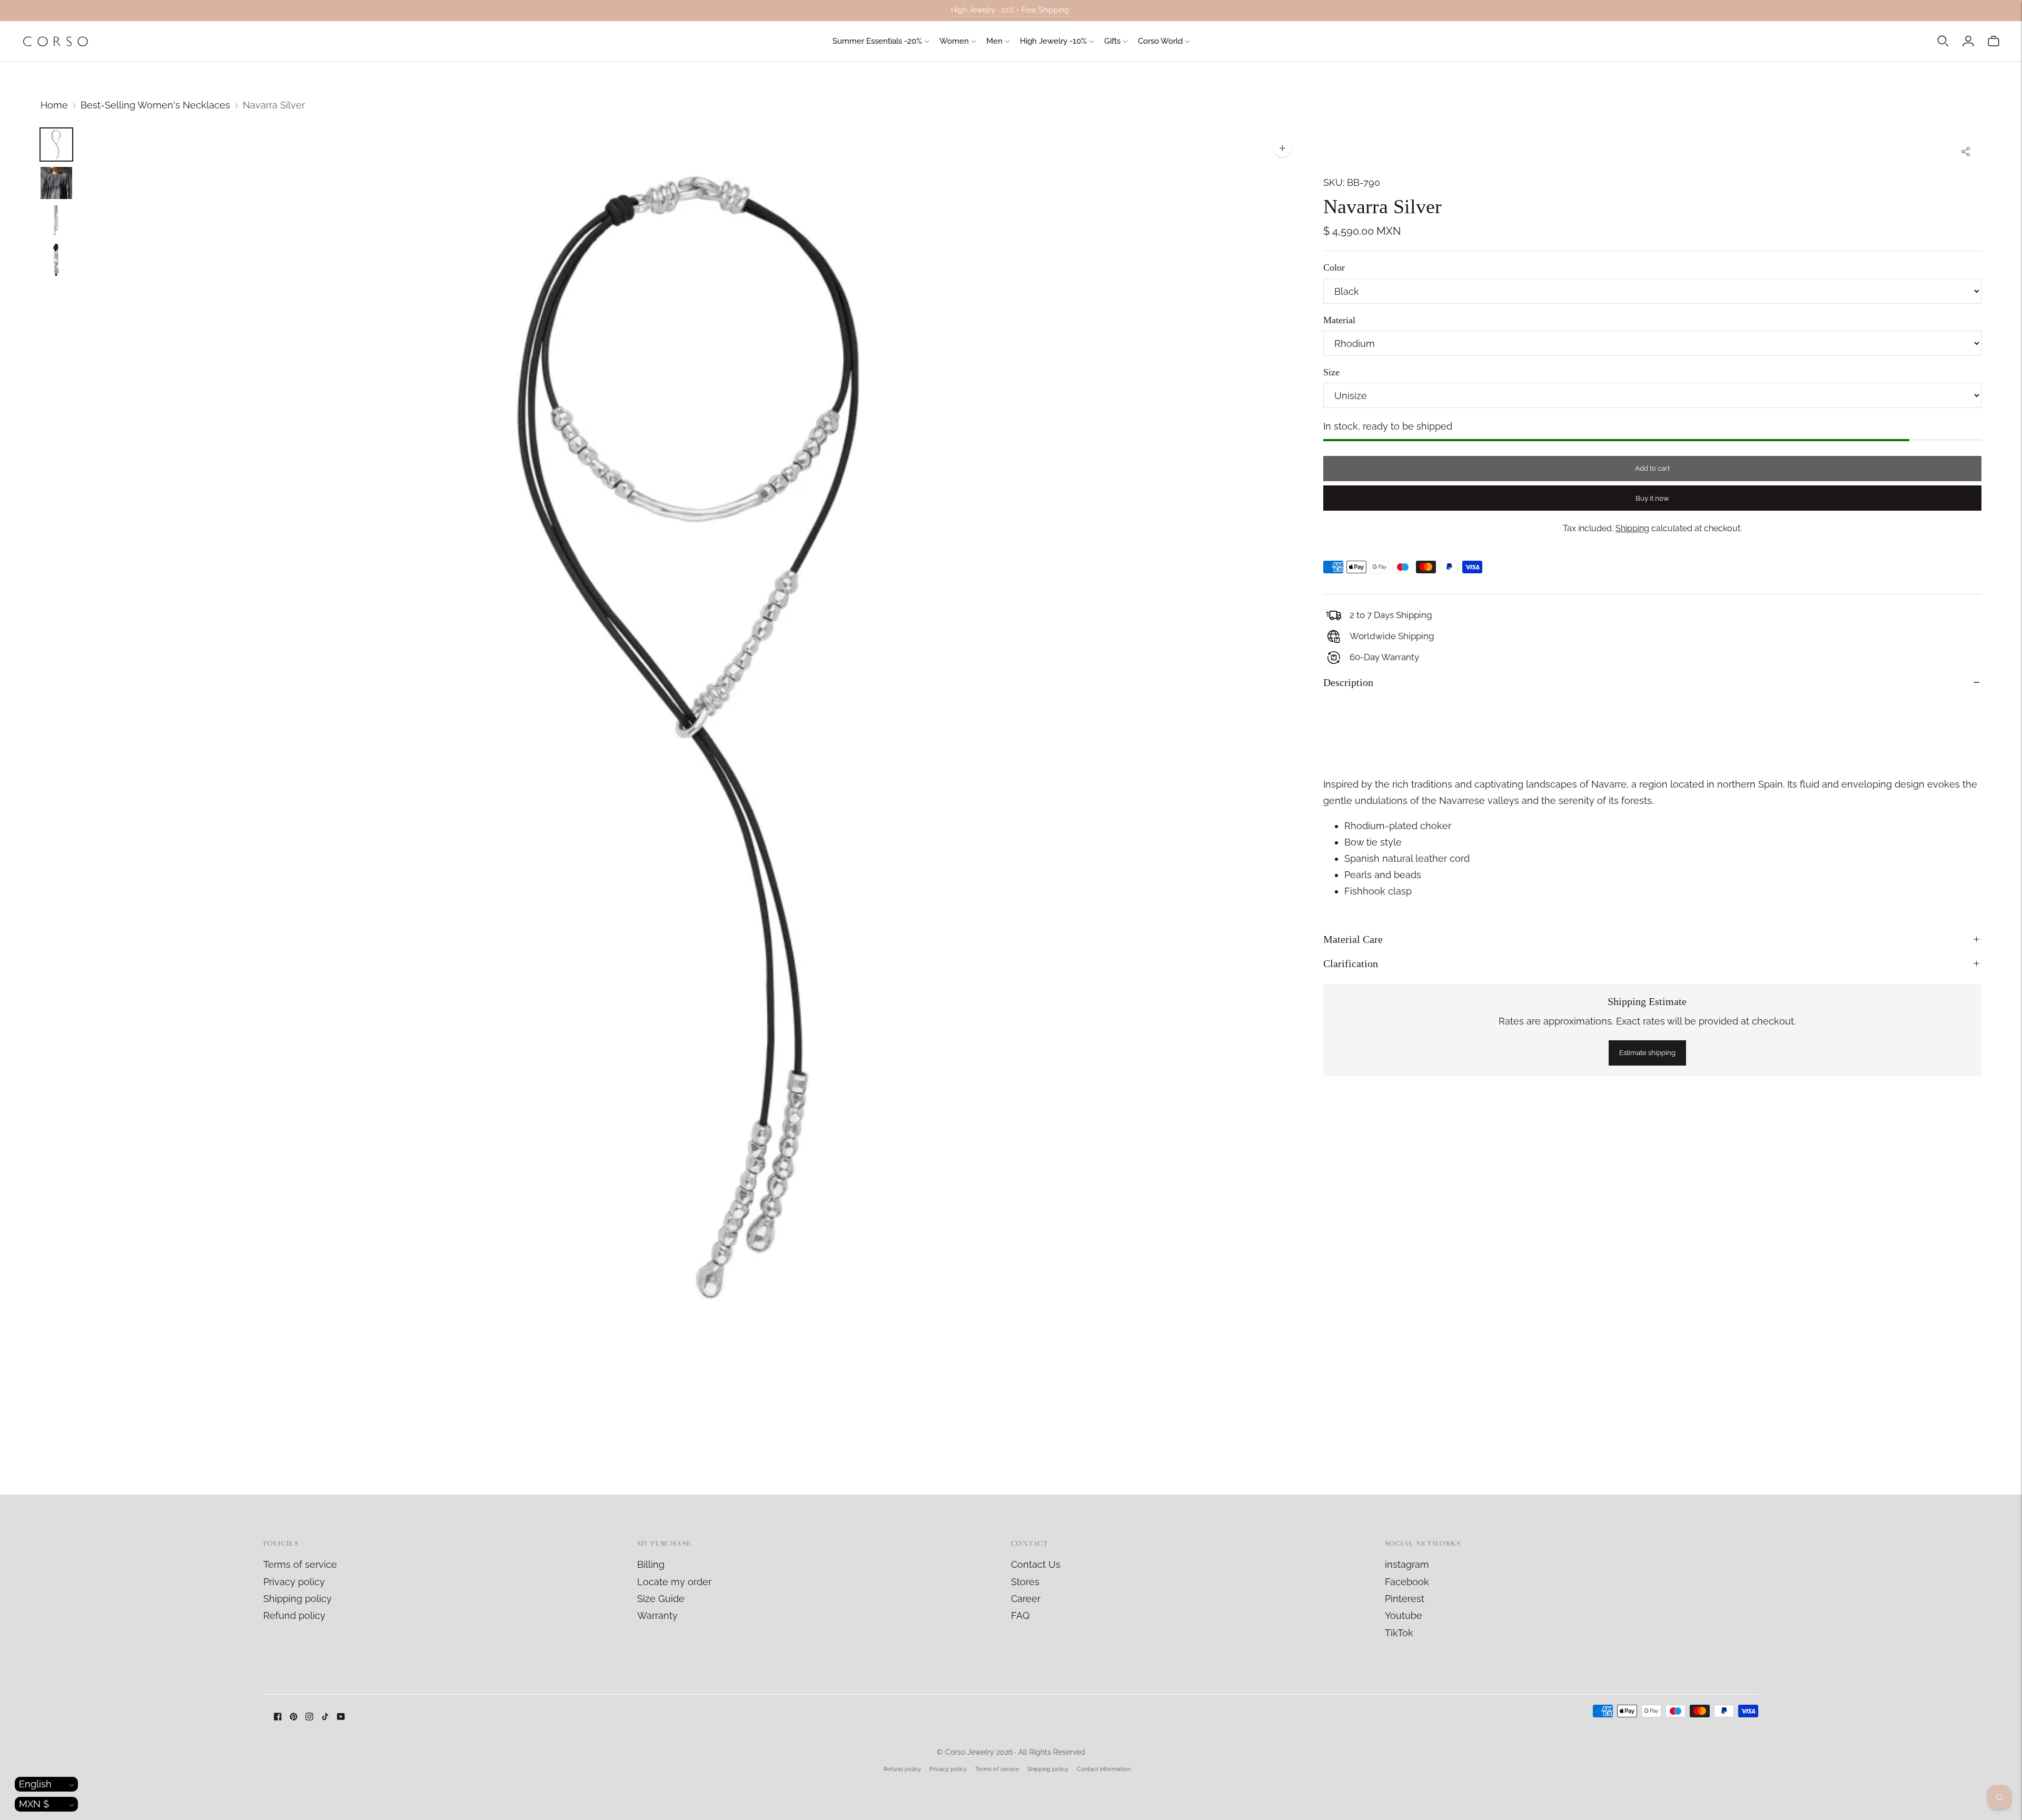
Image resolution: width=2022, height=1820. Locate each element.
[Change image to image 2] (56, 183)
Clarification (1351, 963)
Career (1026, 1599)
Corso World (1160, 41)
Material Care (1353, 939)
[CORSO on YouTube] (341, 1717)
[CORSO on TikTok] (325, 1717)
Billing (651, 1564)
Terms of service (300, 1564)
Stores (1025, 1582)
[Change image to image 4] (56, 260)
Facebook (1407, 1582)
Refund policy (294, 1615)
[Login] (1968, 41)
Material (1339, 320)
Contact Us (1036, 1564)
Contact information (1104, 1769)
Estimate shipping (1647, 1053)
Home (54, 105)
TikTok (1399, 1633)
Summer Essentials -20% (877, 41)
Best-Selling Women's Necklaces (155, 105)
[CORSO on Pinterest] (294, 1717)
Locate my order (674, 1582)
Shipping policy (298, 1599)
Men (994, 41)
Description (1348, 682)
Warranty (657, 1615)
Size (1331, 372)
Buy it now (1652, 498)
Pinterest (1405, 1599)
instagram (1407, 1564)
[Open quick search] (1943, 41)
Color (1334, 267)
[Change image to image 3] (56, 221)
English (35, 1784)
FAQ (1020, 1615)
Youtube (1404, 1615)
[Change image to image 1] (56, 145)
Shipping (1632, 528)
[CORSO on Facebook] (278, 1717)
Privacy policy (294, 1582)
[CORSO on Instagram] (309, 1717)
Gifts (1112, 41)
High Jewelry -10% (1053, 41)
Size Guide (661, 1599)
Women (954, 41)
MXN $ (34, 1804)
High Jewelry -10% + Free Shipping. (1011, 10)
